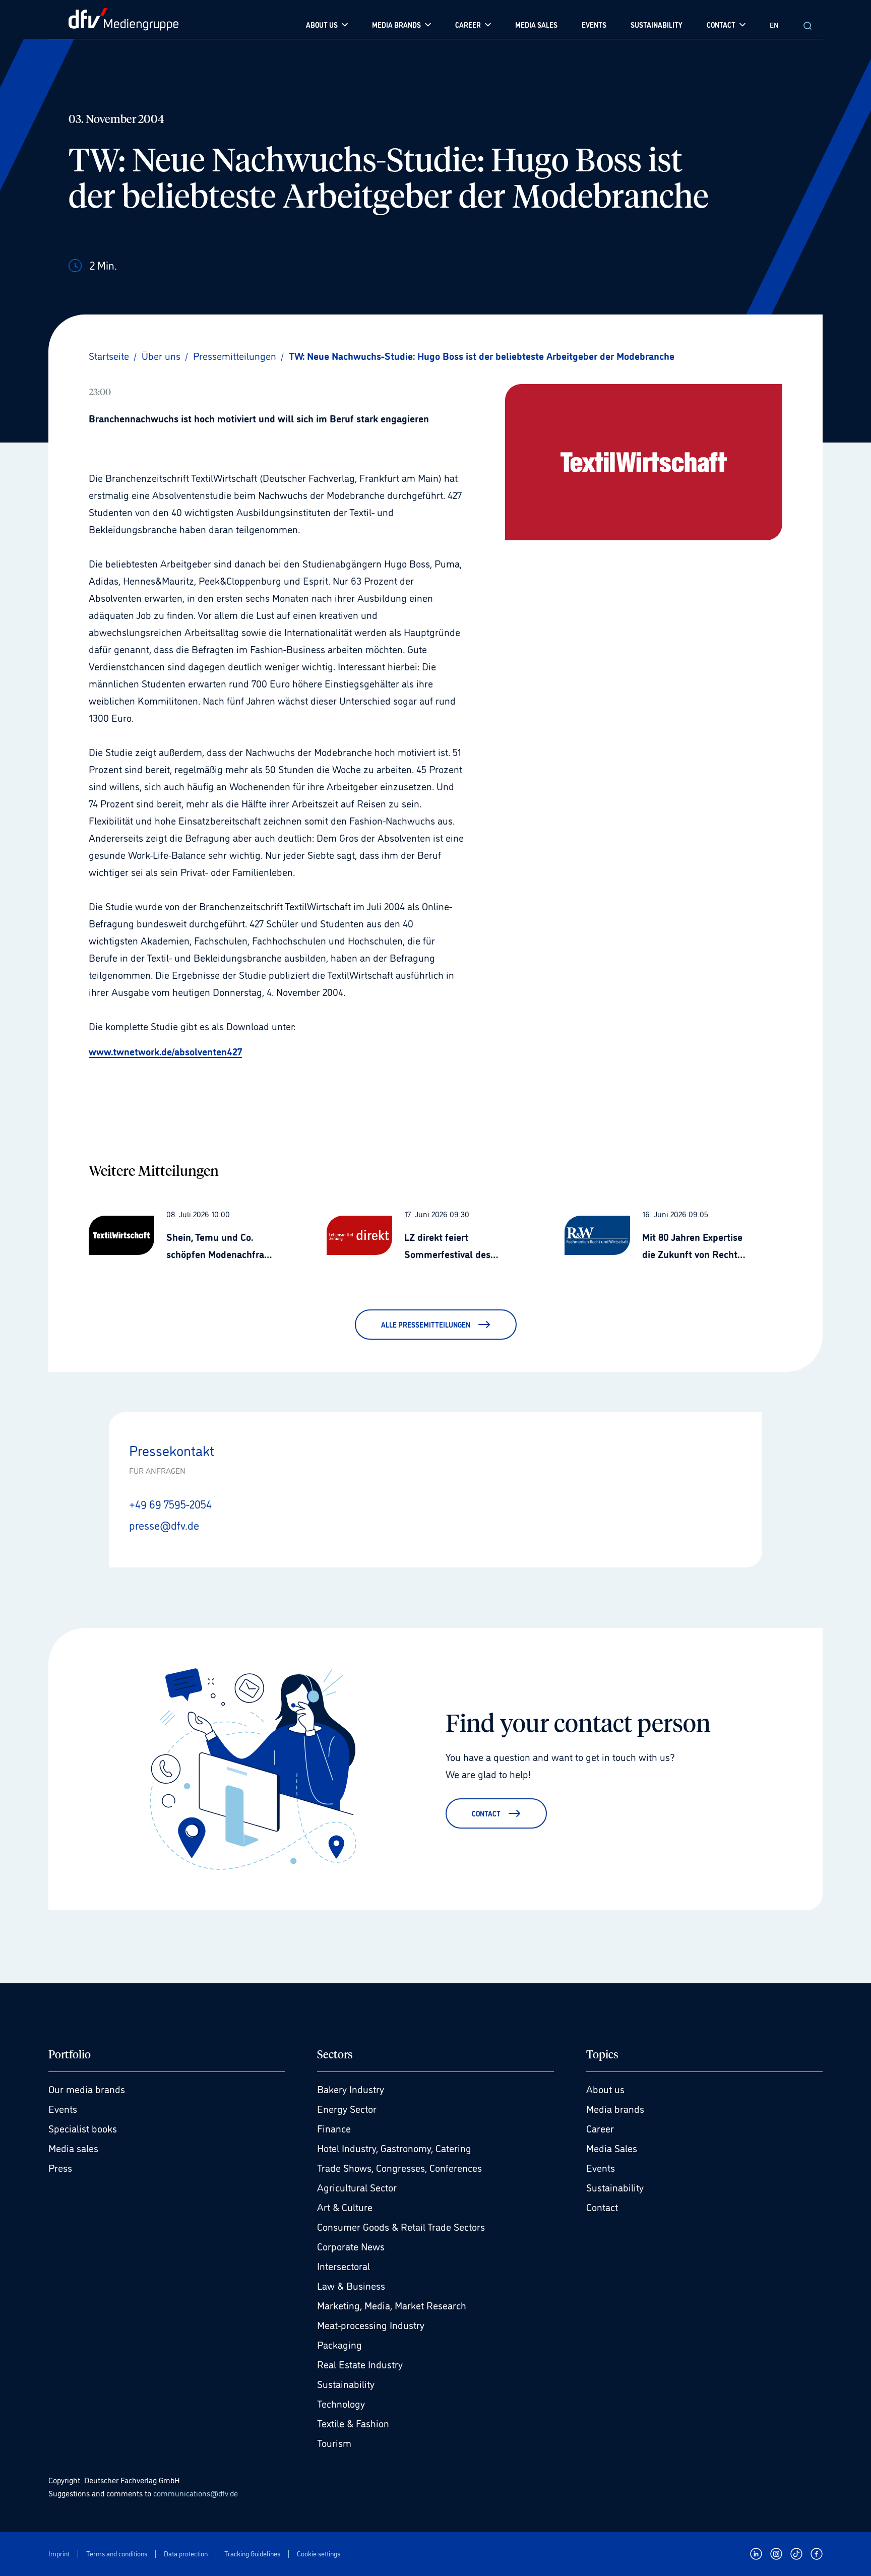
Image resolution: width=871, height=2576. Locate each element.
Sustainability (346, 2383)
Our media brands (87, 2089)
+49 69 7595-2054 (170, 1503)
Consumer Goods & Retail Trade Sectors (401, 2226)
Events (63, 2108)
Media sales (73, 2148)
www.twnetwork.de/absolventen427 (165, 1051)
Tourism (334, 2442)
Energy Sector (347, 2108)
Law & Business (351, 2285)
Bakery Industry (351, 2089)
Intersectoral (344, 2266)
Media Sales (612, 2148)
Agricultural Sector (357, 2187)
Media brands (615, 2108)
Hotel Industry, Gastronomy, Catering (394, 2148)
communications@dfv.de (196, 2493)
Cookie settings (319, 2554)
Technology (341, 2403)
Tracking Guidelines (252, 2554)
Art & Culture (345, 2207)
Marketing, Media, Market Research (392, 2305)
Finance (334, 2128)
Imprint (59, 2554)
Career (600, 2128)
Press (60, 2167)
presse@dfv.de (164, 1525)
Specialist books (83, 2128)
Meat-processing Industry (371, 2324)
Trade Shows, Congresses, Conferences (399, 2167)
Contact (602, 2207)
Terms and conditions (117, 2554)
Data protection (186, 2554)
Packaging (339, 2344)
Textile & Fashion (353, 2423)
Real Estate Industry (360, 2364)
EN (774, 24)
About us (605, 2089)
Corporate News (351, 2246)
